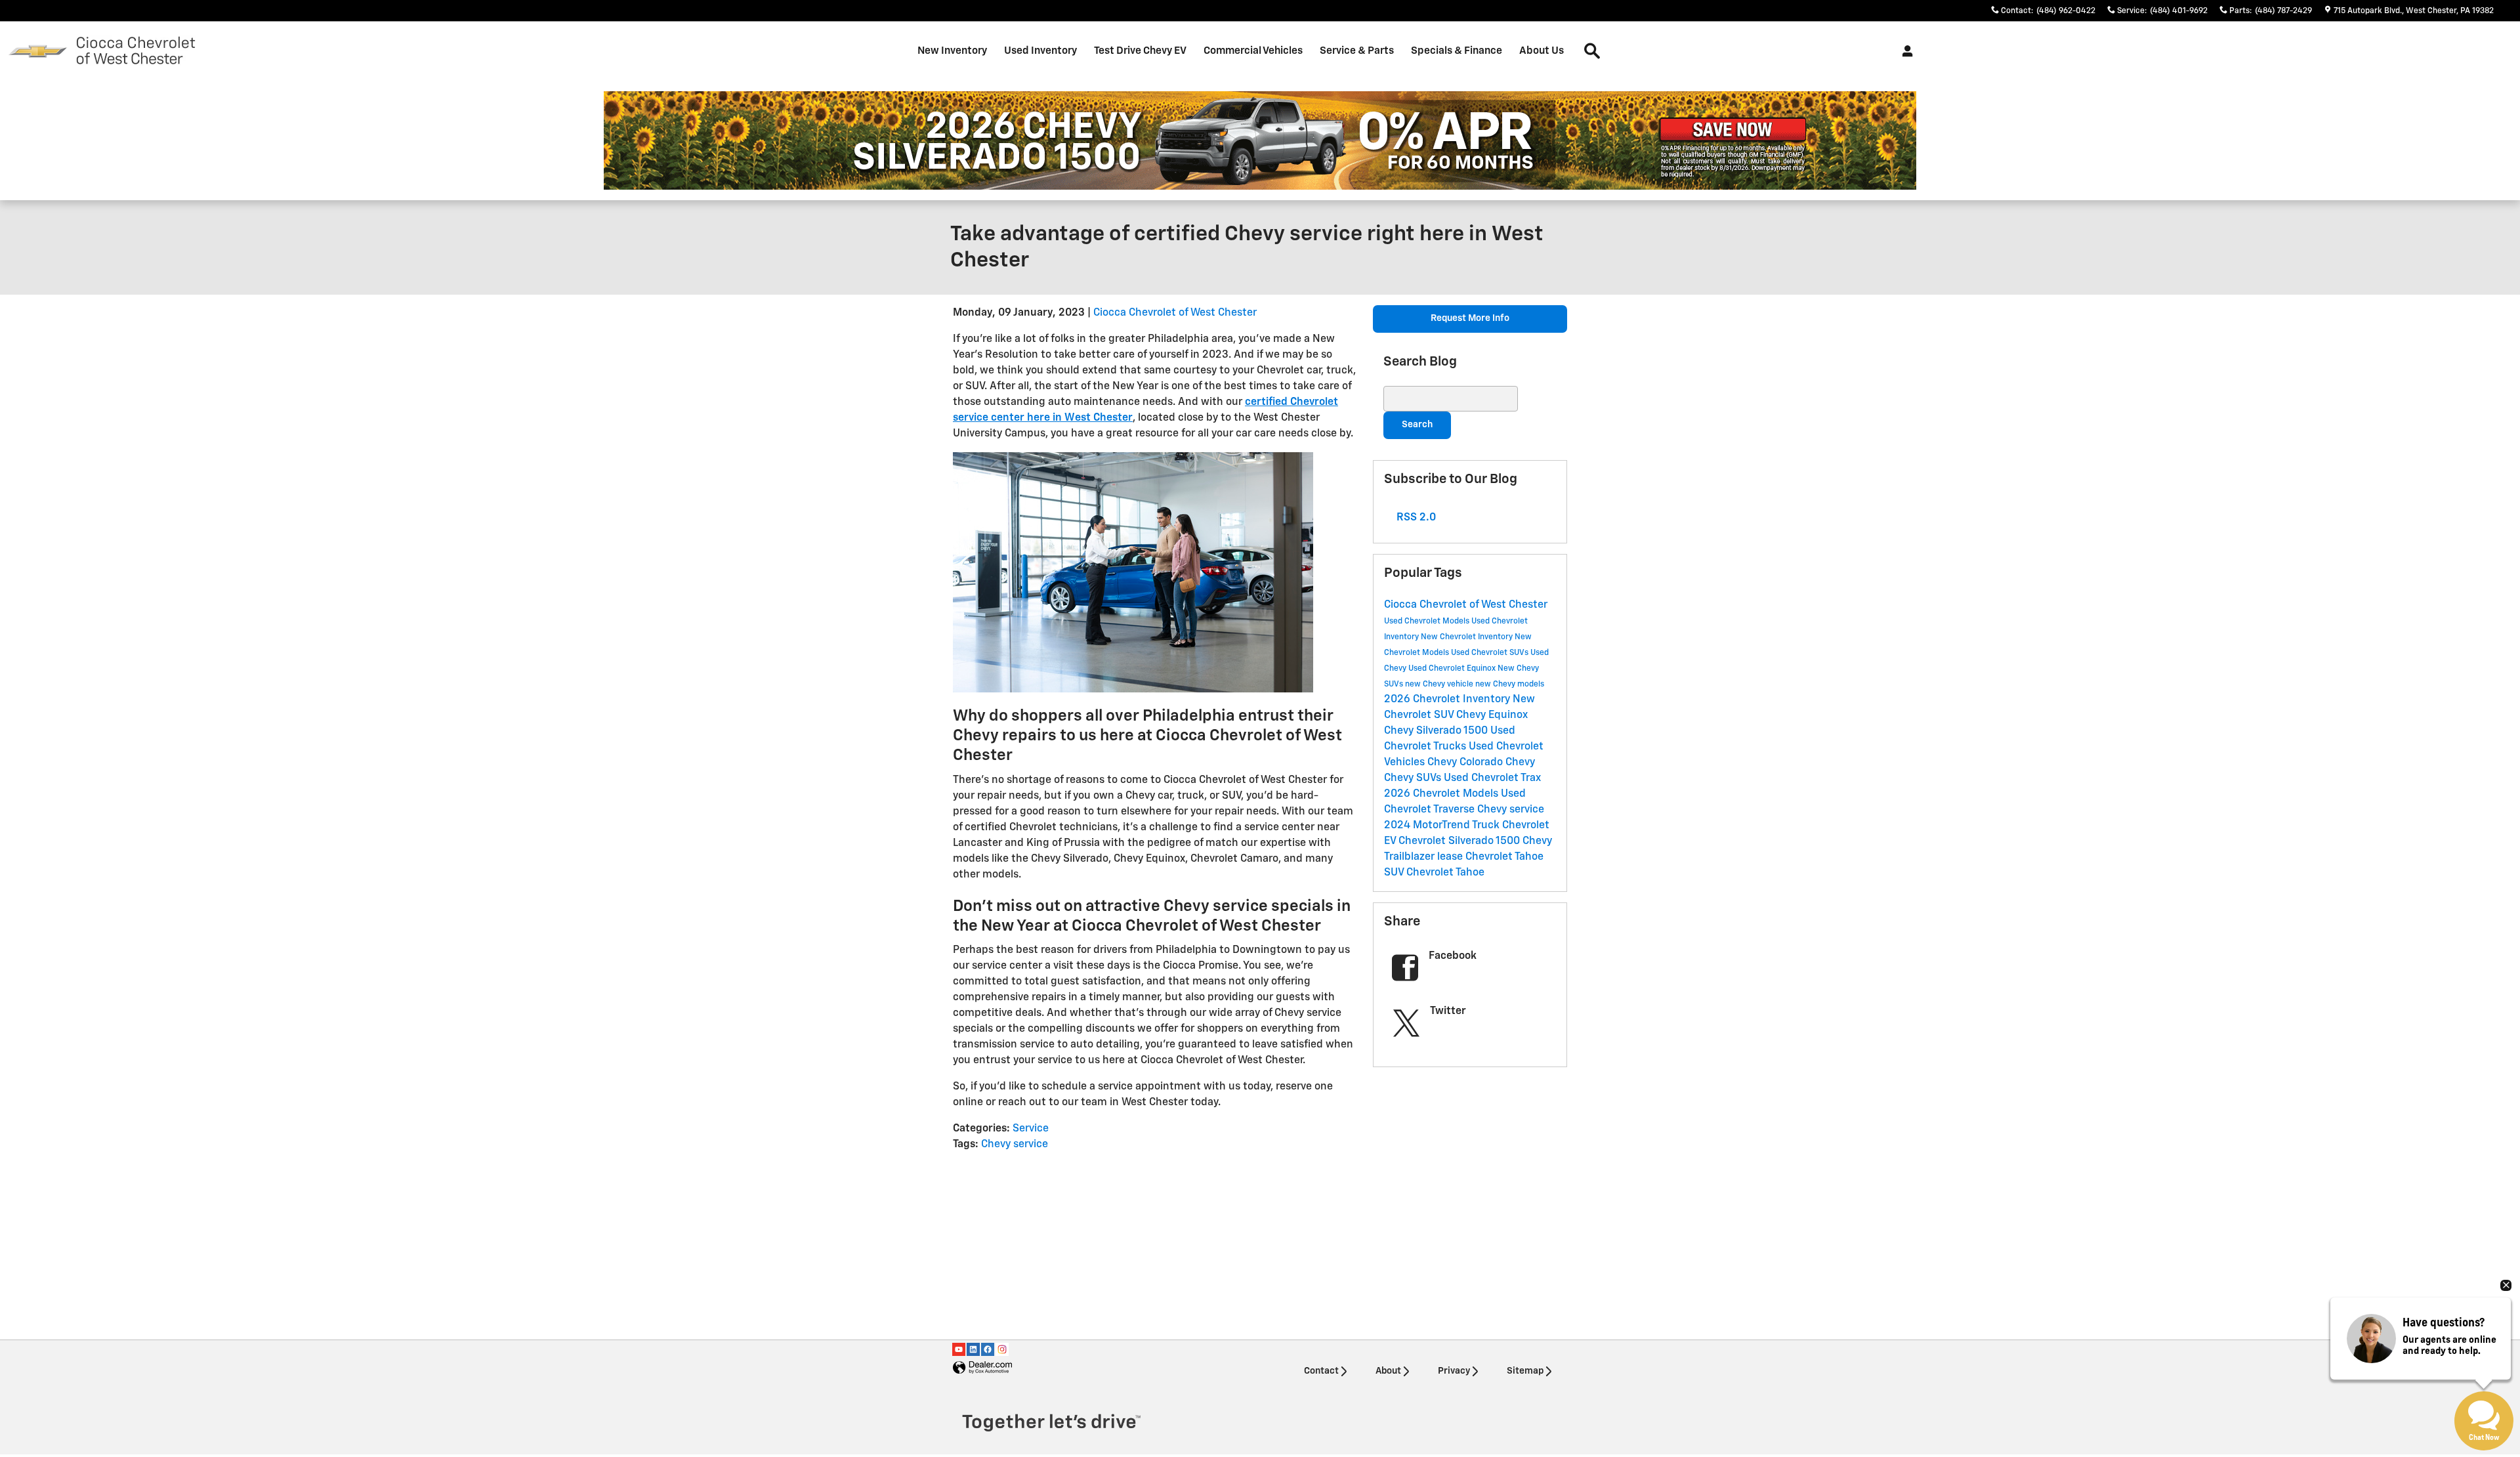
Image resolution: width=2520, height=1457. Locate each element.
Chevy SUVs (1414, 778)
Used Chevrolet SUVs (1491, 653)
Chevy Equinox (1492, 715)
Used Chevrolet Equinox (1453, 669)
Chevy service (1015, 1145)
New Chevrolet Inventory (1468, 637)
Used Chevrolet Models (1428, 622)
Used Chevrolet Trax (1492, 778)
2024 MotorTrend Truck (1443, 826)
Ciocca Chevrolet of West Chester (1175, 313)
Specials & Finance (1457, 51)
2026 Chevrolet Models (1442, 794)
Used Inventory (1040, 51)
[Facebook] (988, 1349)
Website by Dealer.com (982, 1368)
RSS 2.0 (1415, 518)
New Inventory (952, 51)
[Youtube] (959, 1349)
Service (1031, 1129)
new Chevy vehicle (1440, 685)
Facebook (1453, 956)
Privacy (1454, 1371)
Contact (1321, 1371)
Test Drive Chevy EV (1140, 51)
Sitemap (1525, 1371)
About (1388, 1371)
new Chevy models (1510, 685)
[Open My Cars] (1904, 51)
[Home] (38, 52)
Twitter (1448, 1011)
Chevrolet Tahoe (1445, 873)
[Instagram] (1002, 1349)
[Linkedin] (973, 1349)
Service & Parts (1357, 51)
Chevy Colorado (1466, 763)
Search (1417, 425)
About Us (1542, 51)
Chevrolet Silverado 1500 (1460, 841)
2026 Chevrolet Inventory (1448, 700)
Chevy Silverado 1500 (1437, 731)
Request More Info (1470, 318)
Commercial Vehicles (1253, 51)
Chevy (1520, 763)
